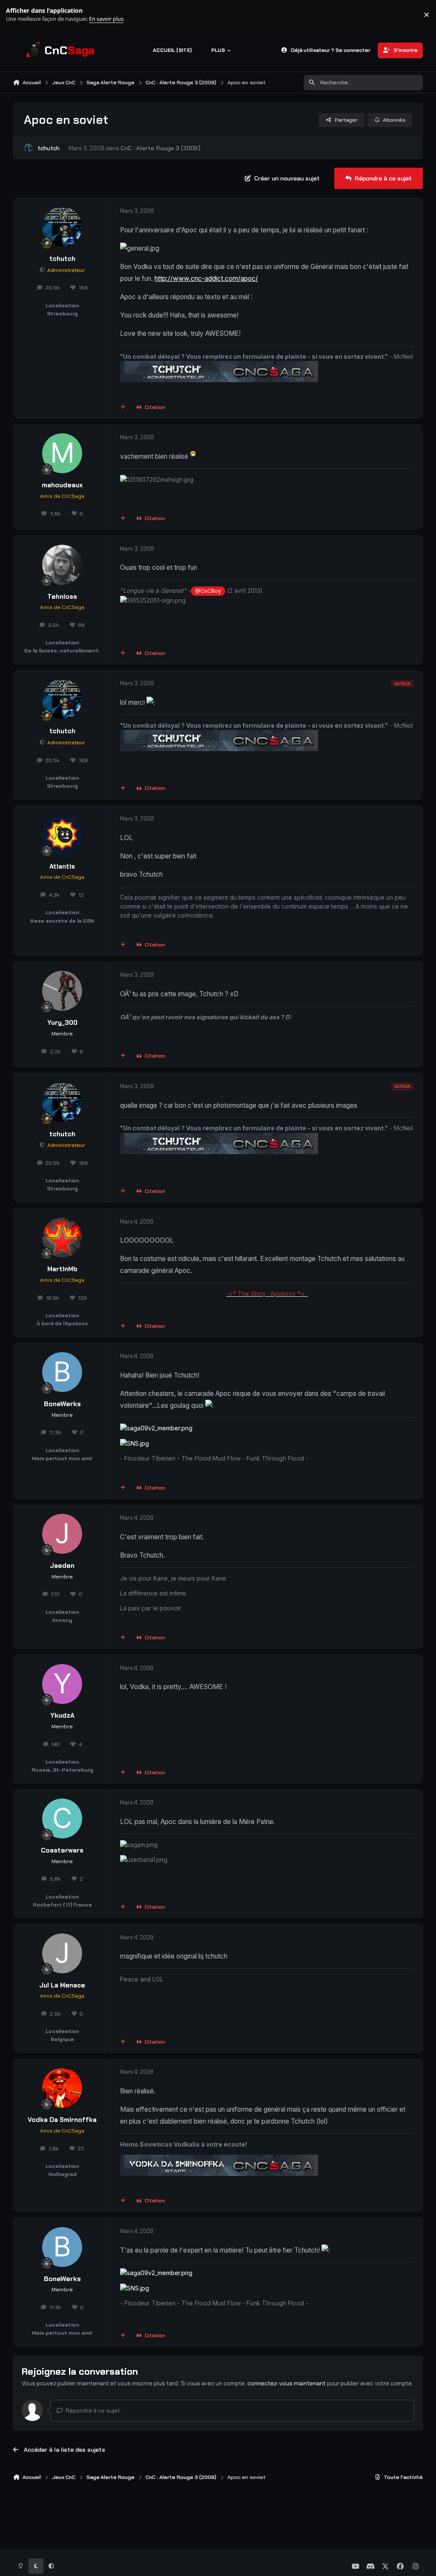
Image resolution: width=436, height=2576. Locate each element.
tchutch (49, 148)
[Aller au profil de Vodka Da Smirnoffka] (62, 2088)
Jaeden (62, 1566)
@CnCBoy (208, 591)
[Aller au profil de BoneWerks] (62, 1372)
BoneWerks (62, 1404)
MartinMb (62, 1269)
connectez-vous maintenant (287, 2383)
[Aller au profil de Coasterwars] (62, 1818)
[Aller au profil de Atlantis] (62, 835)
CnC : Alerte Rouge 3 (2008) (161, 148)
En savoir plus (20, 15)
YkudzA (62, 1715)
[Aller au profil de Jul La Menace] (62, 1953)
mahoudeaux (62, 485)
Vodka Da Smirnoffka (62, 2120)
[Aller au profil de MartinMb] (62, 1238)
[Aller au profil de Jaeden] (62, 1534)
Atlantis (62, 866)
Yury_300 (62, 1023)
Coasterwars (62, 1850)
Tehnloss (62, 597)
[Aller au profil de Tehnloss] (62, 565)
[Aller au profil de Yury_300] (62, 991)
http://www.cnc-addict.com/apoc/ (206, 279)
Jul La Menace (62, 1985)
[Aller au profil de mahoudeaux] (62, 453)
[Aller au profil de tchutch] (28, 148)
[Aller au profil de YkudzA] (62, 1684)
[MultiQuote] (123, 407)
